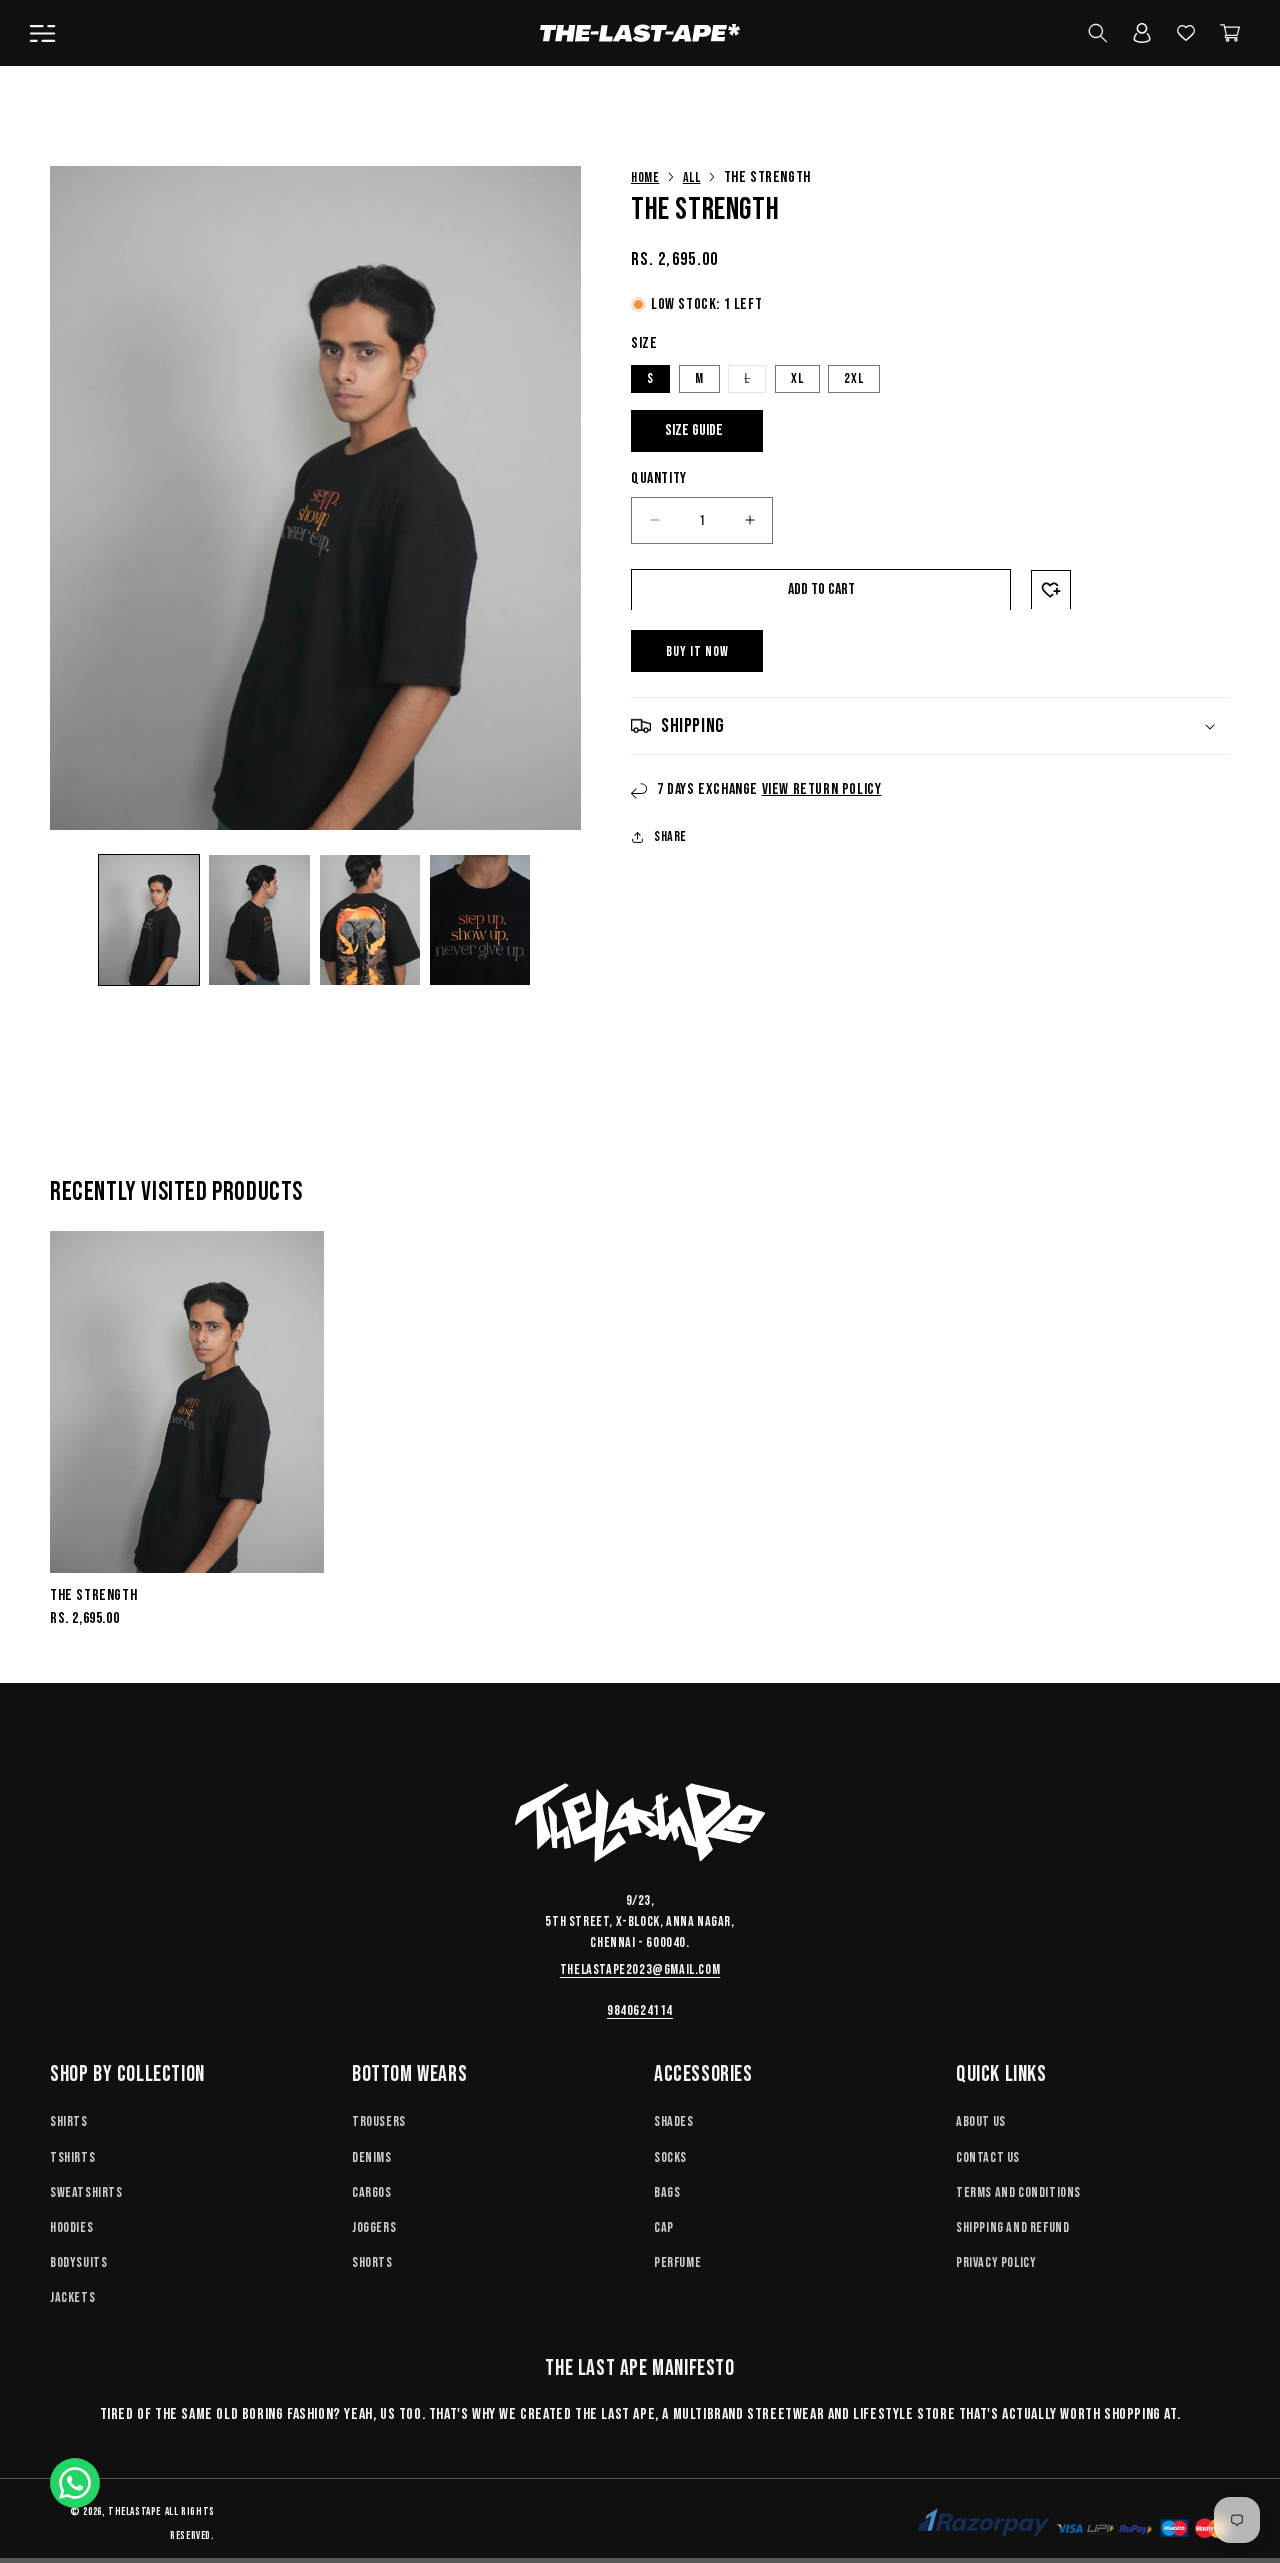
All (692, 177)
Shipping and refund (1012, 2227)
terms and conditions (1018, 2192)
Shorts (372, 2262)
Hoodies (71, 2227)
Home (645, 177)
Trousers (379, 2121)
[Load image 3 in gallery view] (370, 920)
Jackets (72, 2297)
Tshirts (72, 2156)
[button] (42, 33)
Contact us (988, 2156)
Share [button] (670, 836)
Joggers (374, 2227)
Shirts (69, 2121)
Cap (664, 2227)
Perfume (677, 2262)
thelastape (134, 2511)
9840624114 (640, 2010)
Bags (667, 2192)
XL (797, 377)
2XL (854, 377)
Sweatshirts (86, 2192)
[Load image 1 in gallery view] (149, 920)
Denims (372, 2156)
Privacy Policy (996, 2262)
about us (981, 2121)
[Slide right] (559, 920)
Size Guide (694, 429)
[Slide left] (72, 920)
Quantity (659, 477)
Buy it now (697, 651)
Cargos (372, 2192)
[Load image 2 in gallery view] (259, 920)
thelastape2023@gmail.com (640, 1969)
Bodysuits (78, 2262)
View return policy (822, 789)
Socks (670, 2156)
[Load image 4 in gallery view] (480, 920)
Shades (674, 2121)
